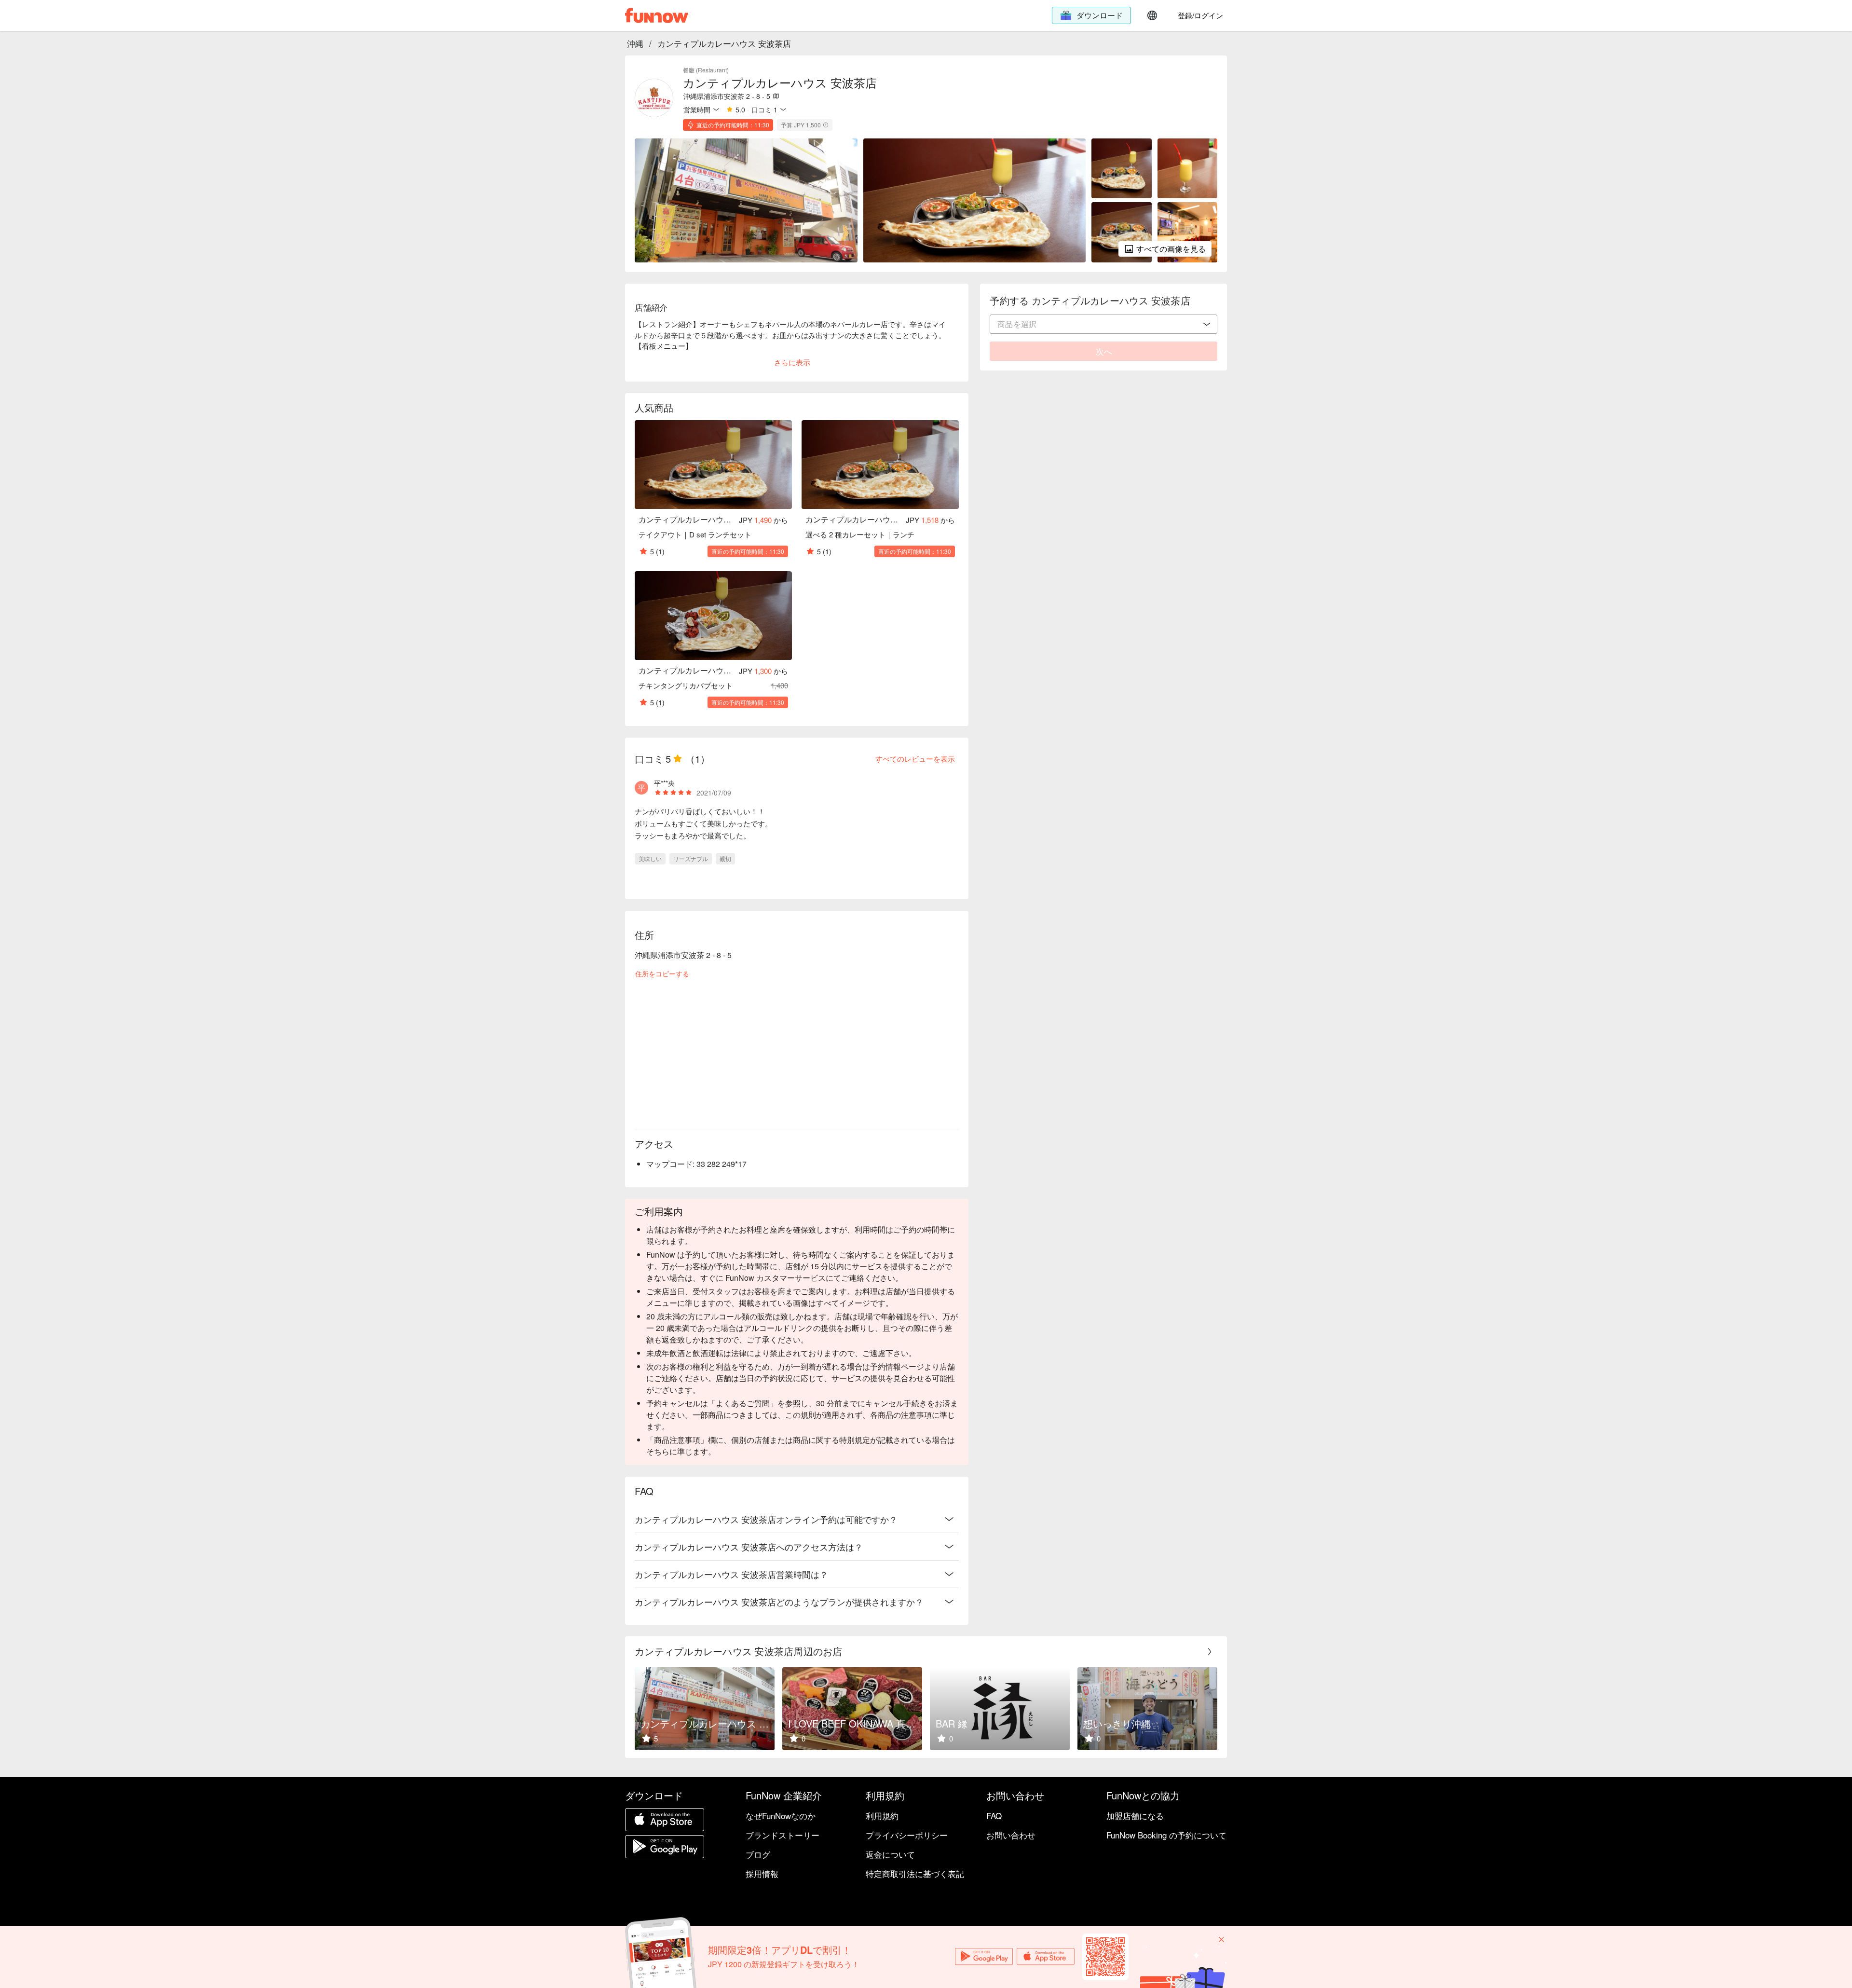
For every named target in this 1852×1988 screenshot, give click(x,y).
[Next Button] (1210, 1652)
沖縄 (635, 43)
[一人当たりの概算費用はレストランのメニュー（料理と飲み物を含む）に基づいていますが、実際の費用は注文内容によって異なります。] (826, 125)
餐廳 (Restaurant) (706, 70)
